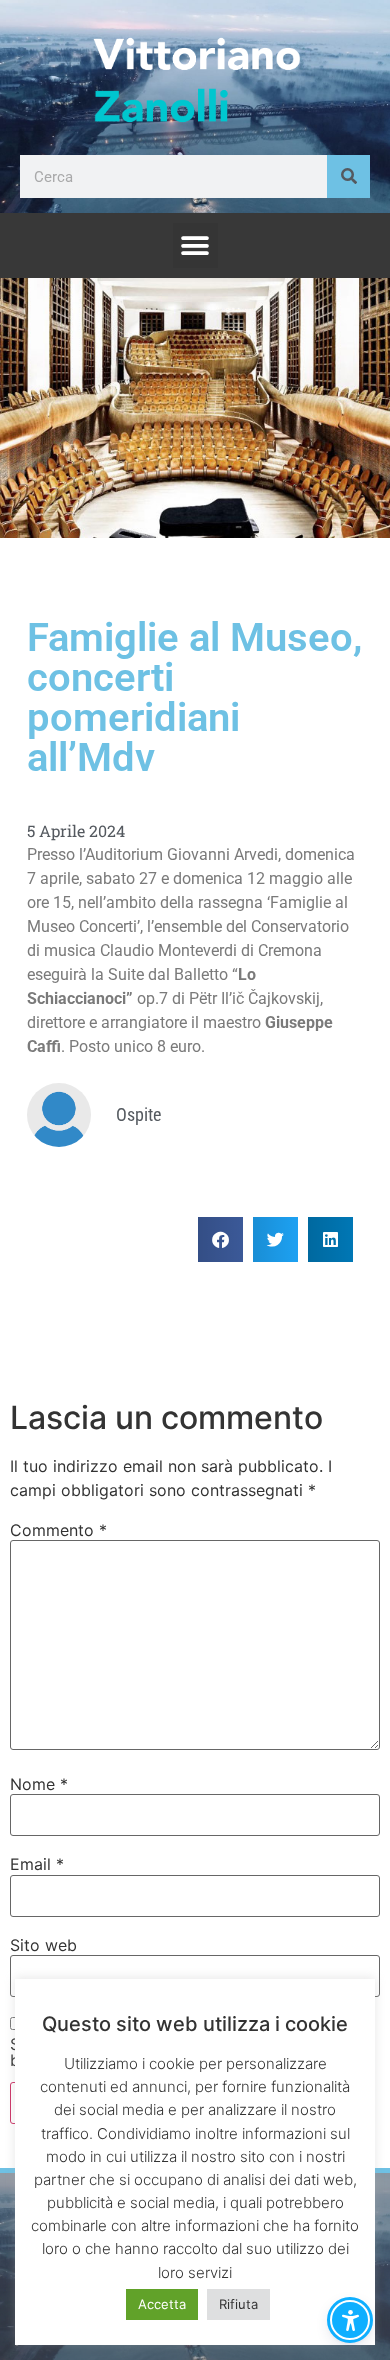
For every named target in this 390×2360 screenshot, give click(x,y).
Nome (39, 1784)
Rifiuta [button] (238, 2304)
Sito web (43, 1945)
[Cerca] (348, 176)
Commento (58, 1530)
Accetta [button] (162, 2304)
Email (37, 1864)
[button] (195, 245)
